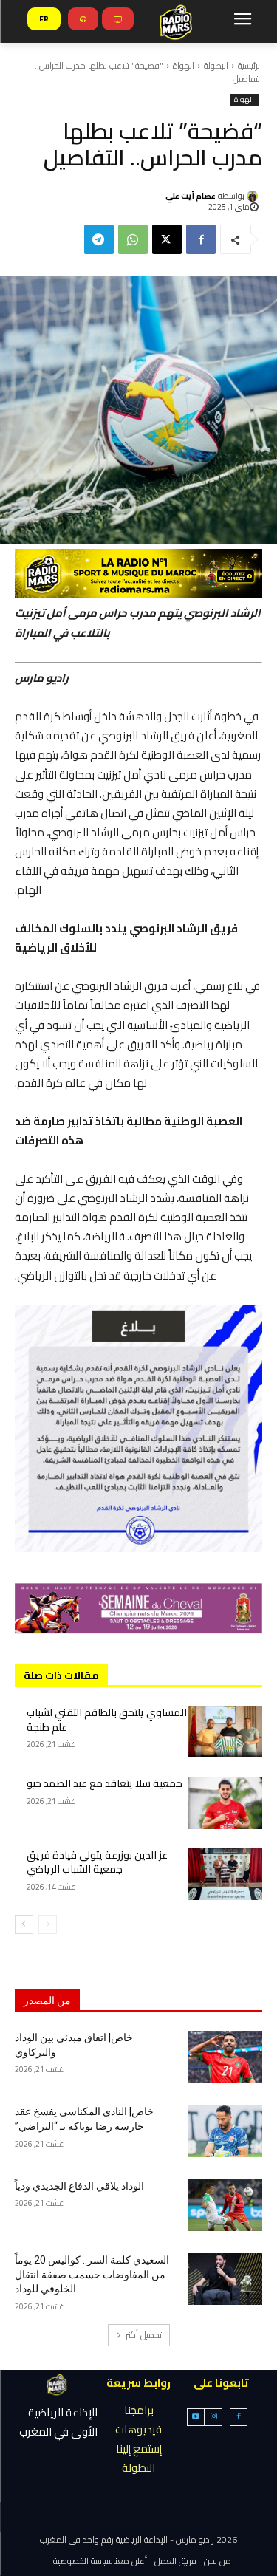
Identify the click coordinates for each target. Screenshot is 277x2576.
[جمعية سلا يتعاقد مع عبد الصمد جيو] (226, 1803)
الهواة (184, 65)
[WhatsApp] (133, 239)
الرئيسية (250, 65)
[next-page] (24, 1924)
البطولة (216, 65)
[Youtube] (196, 2417)
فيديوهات (138, 2429)
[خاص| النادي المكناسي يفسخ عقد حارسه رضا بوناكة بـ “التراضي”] (226, 2131)
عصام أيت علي (191, 196)
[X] (167, 239)
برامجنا (139, 2410)
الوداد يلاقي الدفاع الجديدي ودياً (79, 2186)
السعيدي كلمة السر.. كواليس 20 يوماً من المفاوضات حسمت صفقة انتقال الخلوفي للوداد (92, 2274)
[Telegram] (99, 239)
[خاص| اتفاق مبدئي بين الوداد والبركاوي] (226, 2057)
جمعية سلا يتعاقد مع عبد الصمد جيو (105, 1783)
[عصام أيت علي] (254, 196)
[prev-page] (48, 1924)
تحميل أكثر (144, 2335)
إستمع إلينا (139, 2449)
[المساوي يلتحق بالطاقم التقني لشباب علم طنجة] (226, 1732)
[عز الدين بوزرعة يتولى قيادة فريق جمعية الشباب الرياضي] (226, 1874)
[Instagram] (213, 2417)
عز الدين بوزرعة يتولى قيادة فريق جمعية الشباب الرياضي (97, 1862)
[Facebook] (201, 239)
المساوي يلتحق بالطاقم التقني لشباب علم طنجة (107, 1720)
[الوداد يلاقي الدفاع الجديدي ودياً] (226, 2205)
